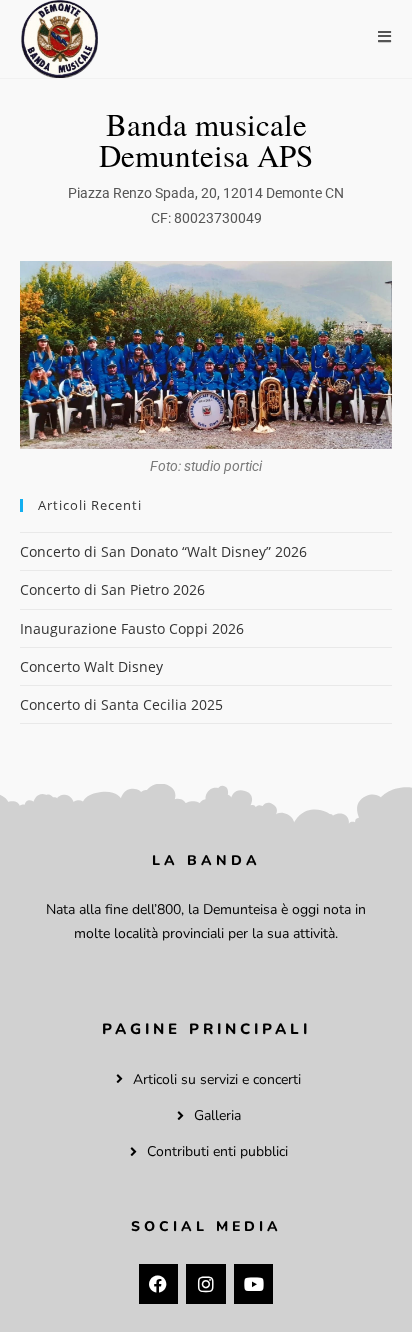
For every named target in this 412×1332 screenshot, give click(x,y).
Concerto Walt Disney (91, 666)
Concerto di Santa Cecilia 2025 (121, 704)
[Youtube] (254, 1284)
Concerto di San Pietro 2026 (112, 589)
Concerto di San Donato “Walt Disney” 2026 (163, 551)
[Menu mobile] (385, 37)
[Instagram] (206, 1284)
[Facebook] (159, 1284)
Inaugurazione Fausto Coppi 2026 (132, 628)
